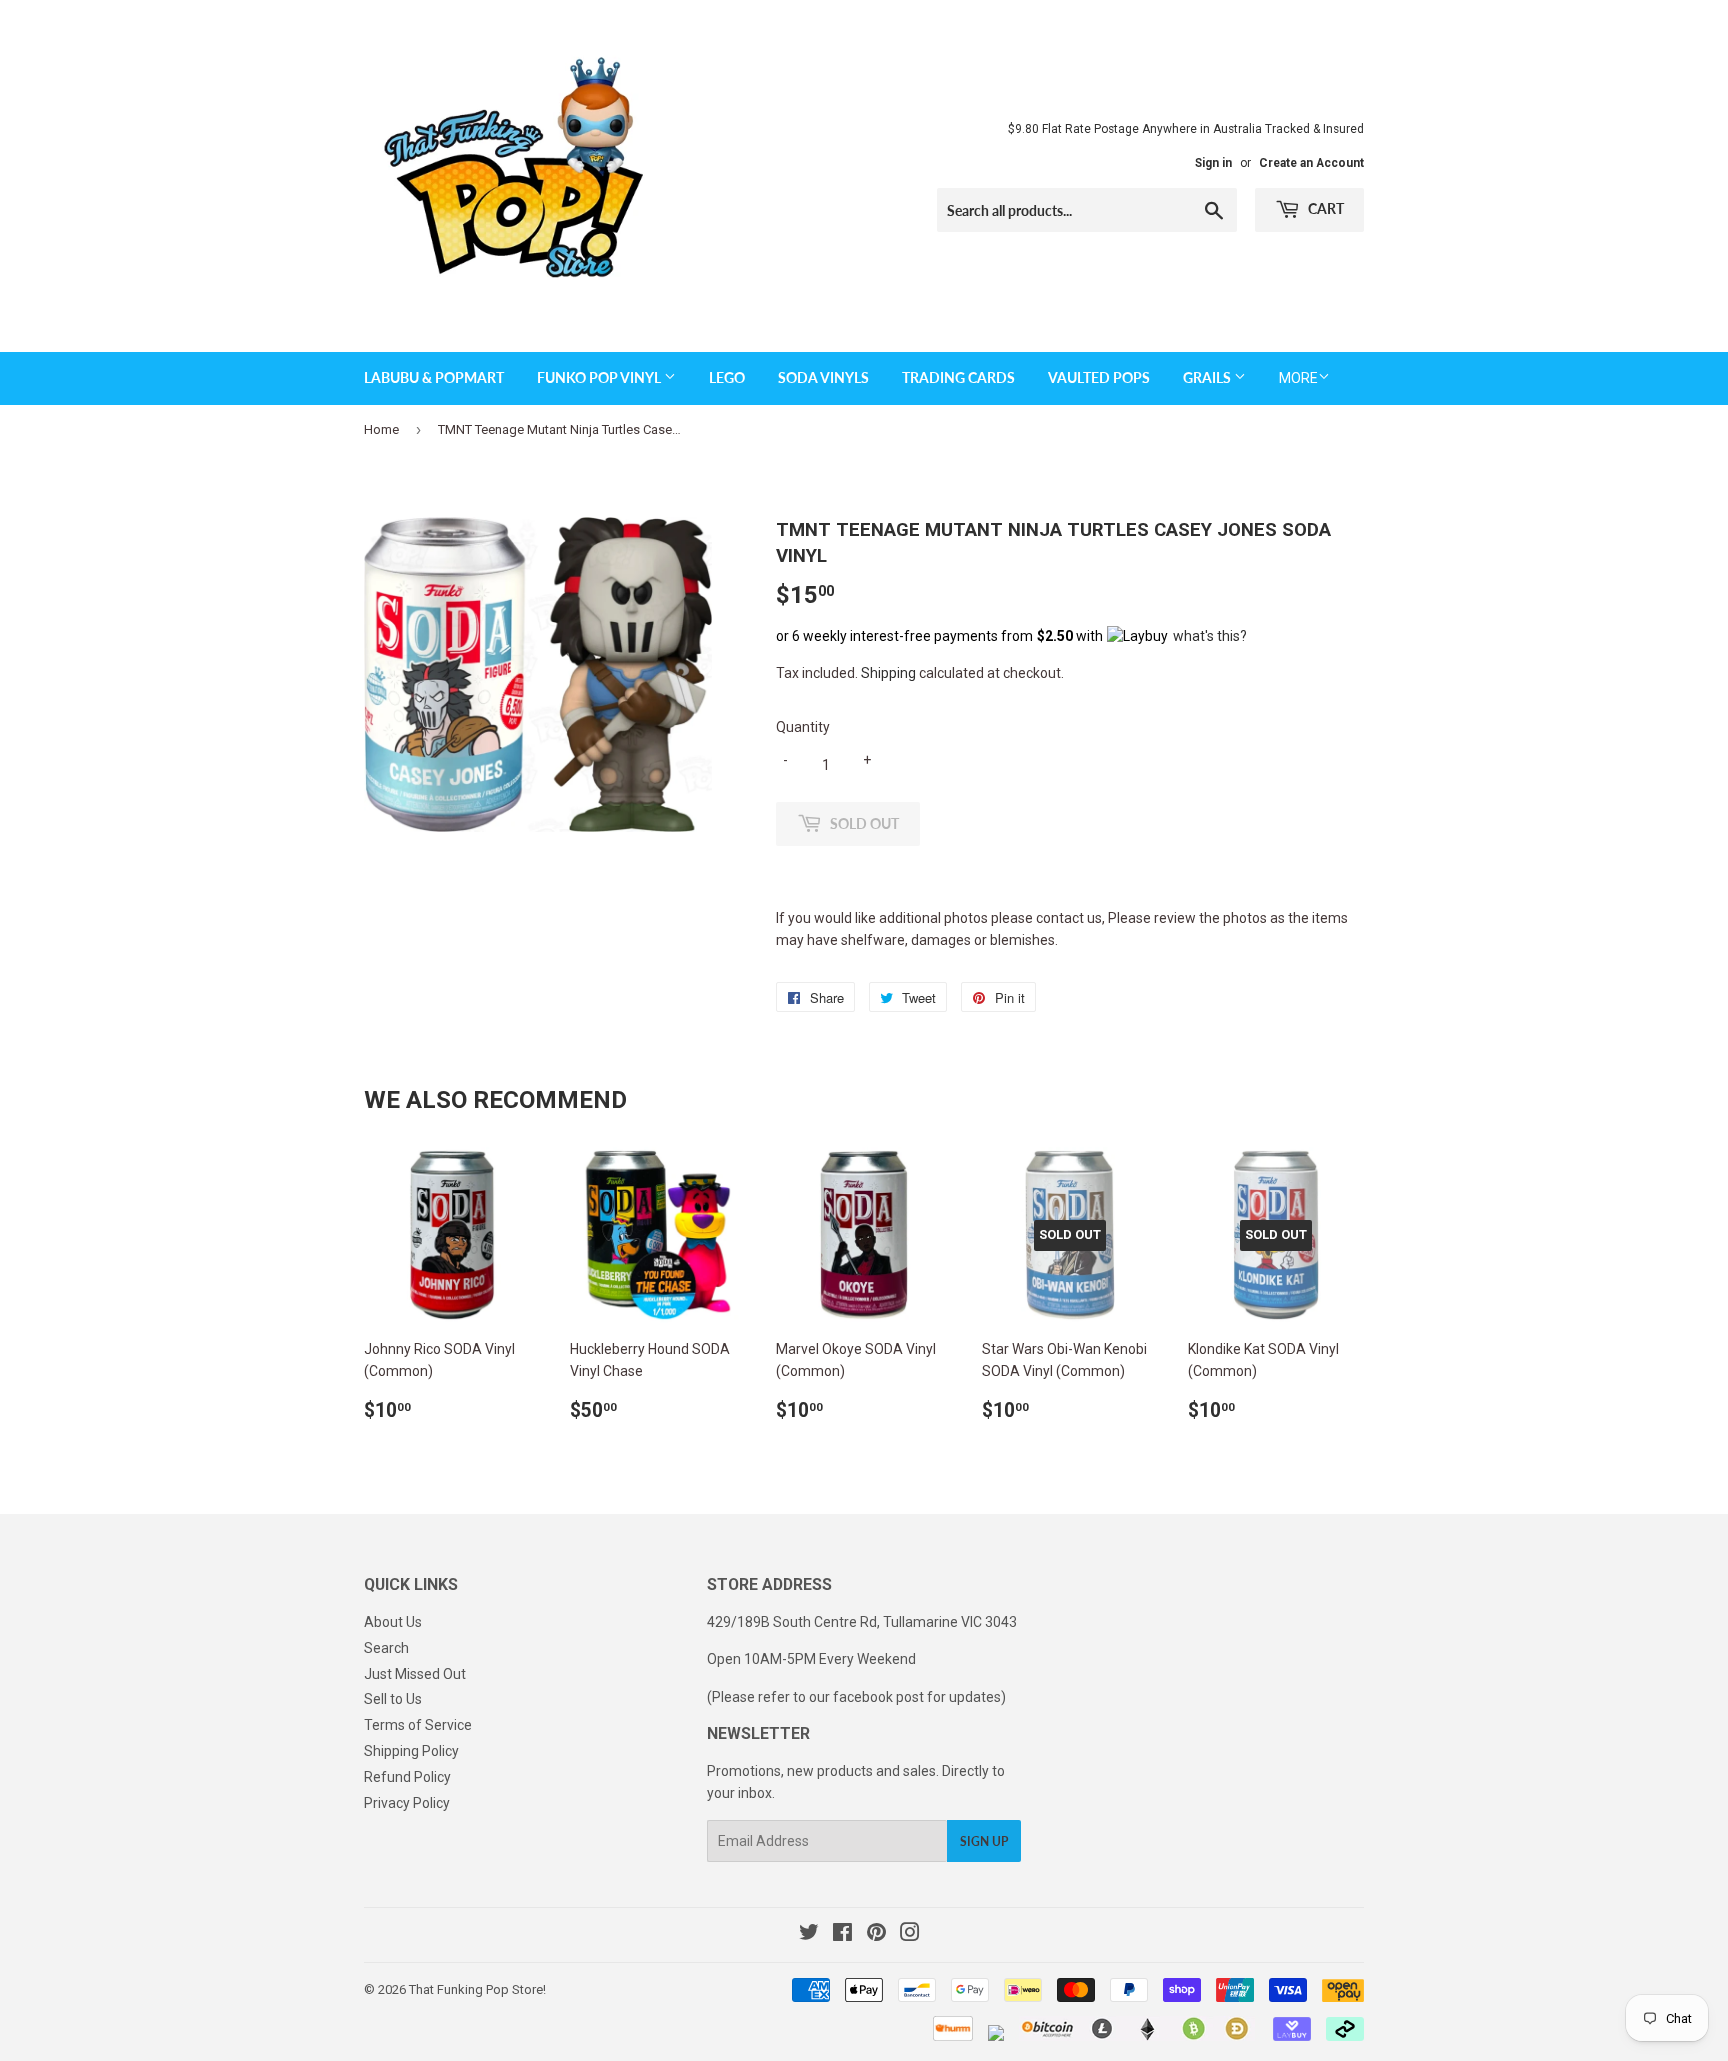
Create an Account (1311, 163)
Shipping (888, 673)
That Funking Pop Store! (477, 1989)
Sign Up (984, 1841)
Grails (1208, 377)
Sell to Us (393, 1699)
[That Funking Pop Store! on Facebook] (842, 1935)
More (1298, 378)
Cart (1324, 208)
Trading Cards (958, 377)
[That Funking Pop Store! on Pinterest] (876, 1935)
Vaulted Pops (1099, 377)
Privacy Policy (407, 1803)
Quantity (803, 727)
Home (381, 429)
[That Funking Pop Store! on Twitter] (809, 1935)
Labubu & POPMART (434, 377)
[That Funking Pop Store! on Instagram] (910, 1935)
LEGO (727, 377)
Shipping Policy (411, 1751)
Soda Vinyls (823, 377)
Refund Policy (407, 1777)
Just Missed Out (415, 1674)
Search (386, 1648)
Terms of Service (418, 1725)
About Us (393, 1622)
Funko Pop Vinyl (600, 377)
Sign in (1213, 163)
